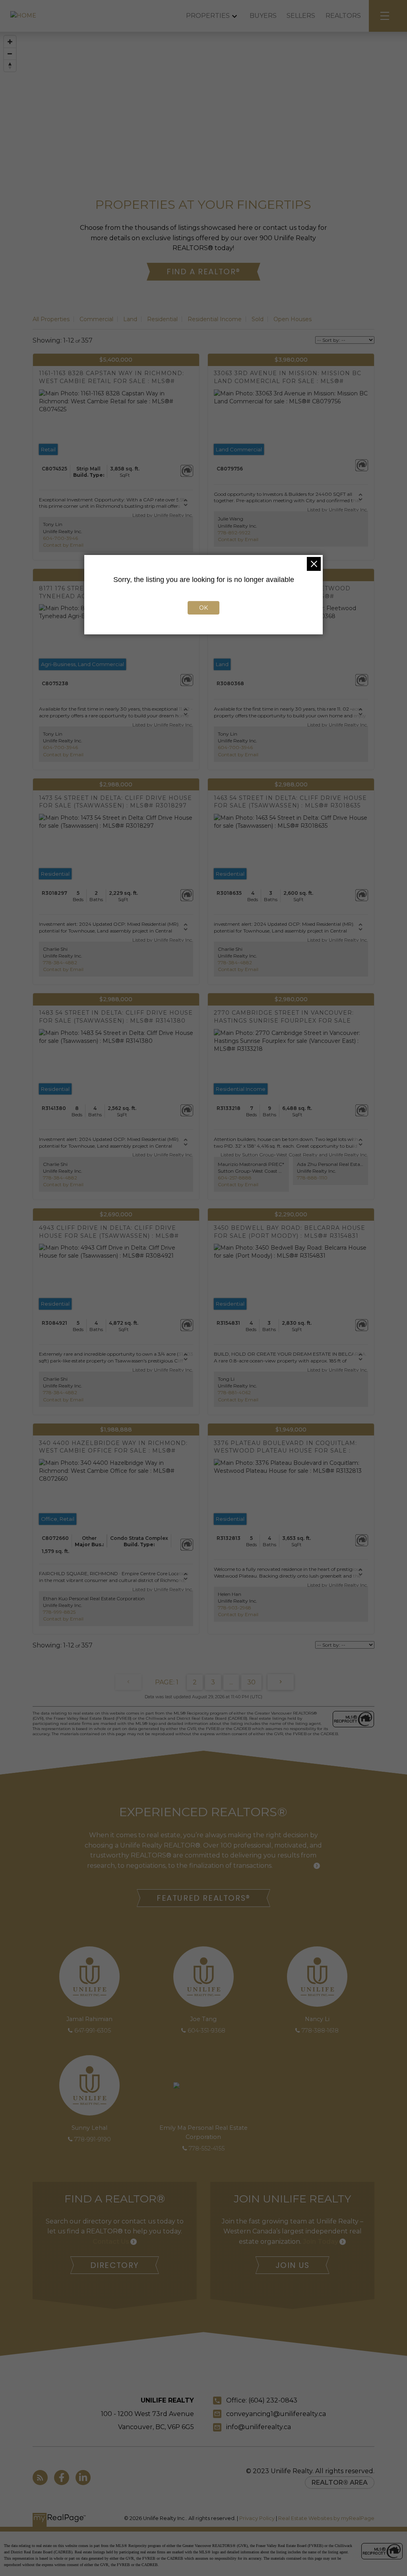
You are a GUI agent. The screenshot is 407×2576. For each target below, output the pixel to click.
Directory (115, 2265)
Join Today (321, 2242)
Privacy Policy (257, 2518)
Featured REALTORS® (203, 1898)
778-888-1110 (312, 1178)
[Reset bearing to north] (10, 66)
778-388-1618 (320, 2031)
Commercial (96, 319)
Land (130, 319)
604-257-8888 (235, 1178)
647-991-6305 (93, 2031)
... (231, 1682)
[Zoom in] (10, 42)
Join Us (293, 2265)
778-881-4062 (234, 1392)
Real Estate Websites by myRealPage (326, 2518)
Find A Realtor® (203, 272)
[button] (203, 272)
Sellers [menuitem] (301, 16)
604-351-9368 (206, 2031)
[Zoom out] (10, 54)
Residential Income (215, 319)
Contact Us (111, 2242)
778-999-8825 (59, 1612)
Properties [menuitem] (208, 16)
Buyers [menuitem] (263, 16)
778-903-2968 (235, 1608)
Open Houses (293, 319)
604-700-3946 (60, 538)
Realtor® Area (340, 2483)
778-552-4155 (207, 2148)
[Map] (203, 99)
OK (203, 608)
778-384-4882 (60, 962)
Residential (162, 319)
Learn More (293, 1866)
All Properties (51, 319)
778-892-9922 (234, 533)
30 (251, 1682)
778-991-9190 (93, 2139)
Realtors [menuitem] (343, 16)
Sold (258, 319)
